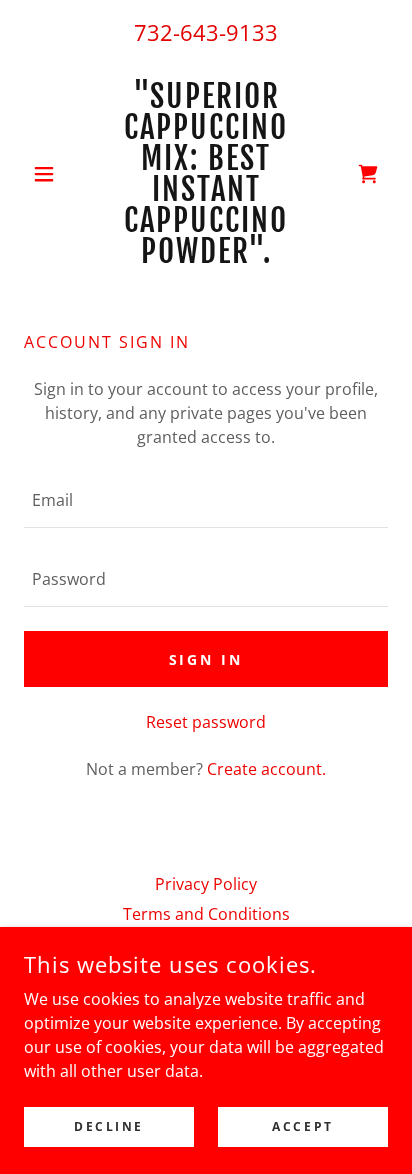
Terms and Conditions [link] (206, 914)
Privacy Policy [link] (206, 884)
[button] (51, 174)
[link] (206, 174)
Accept (302, 1126)
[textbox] (206, 500)
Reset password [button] (206, 722)
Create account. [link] (266, 769)
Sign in (206, 659)
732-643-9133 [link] (206, 32)
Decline (109, 1126)
